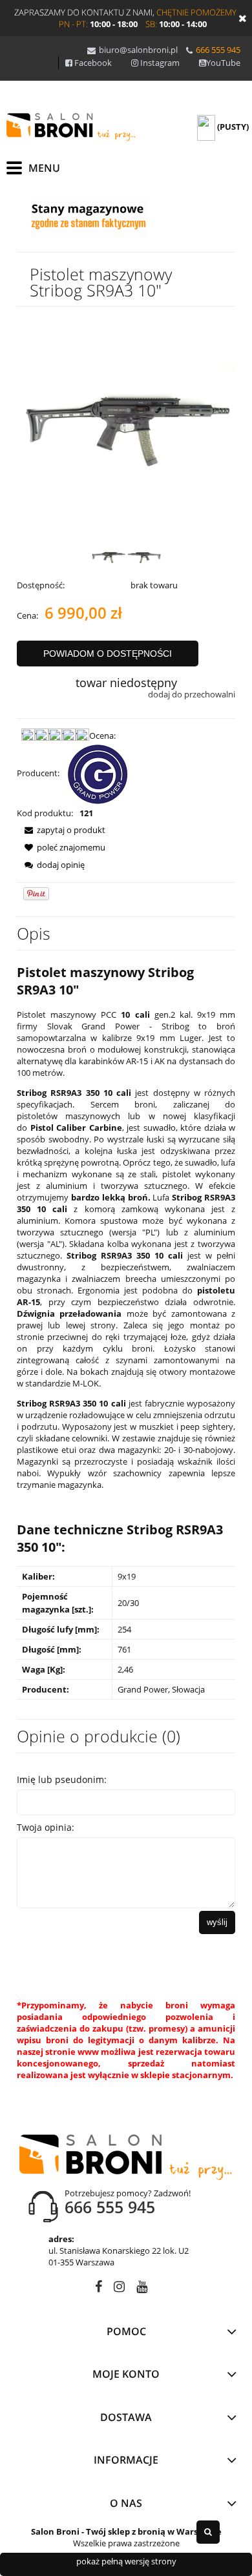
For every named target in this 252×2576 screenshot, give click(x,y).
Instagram (160, 63)
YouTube (223, 63)
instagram (119, 2289)
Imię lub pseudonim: (62, 1779)
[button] (61, 830)
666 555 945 (218, 50)
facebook (99, 2289)
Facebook (93, 63)
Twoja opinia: (46, 1827)
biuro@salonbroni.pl (138, 50)
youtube (142, 2289)
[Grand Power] (98, 773)
